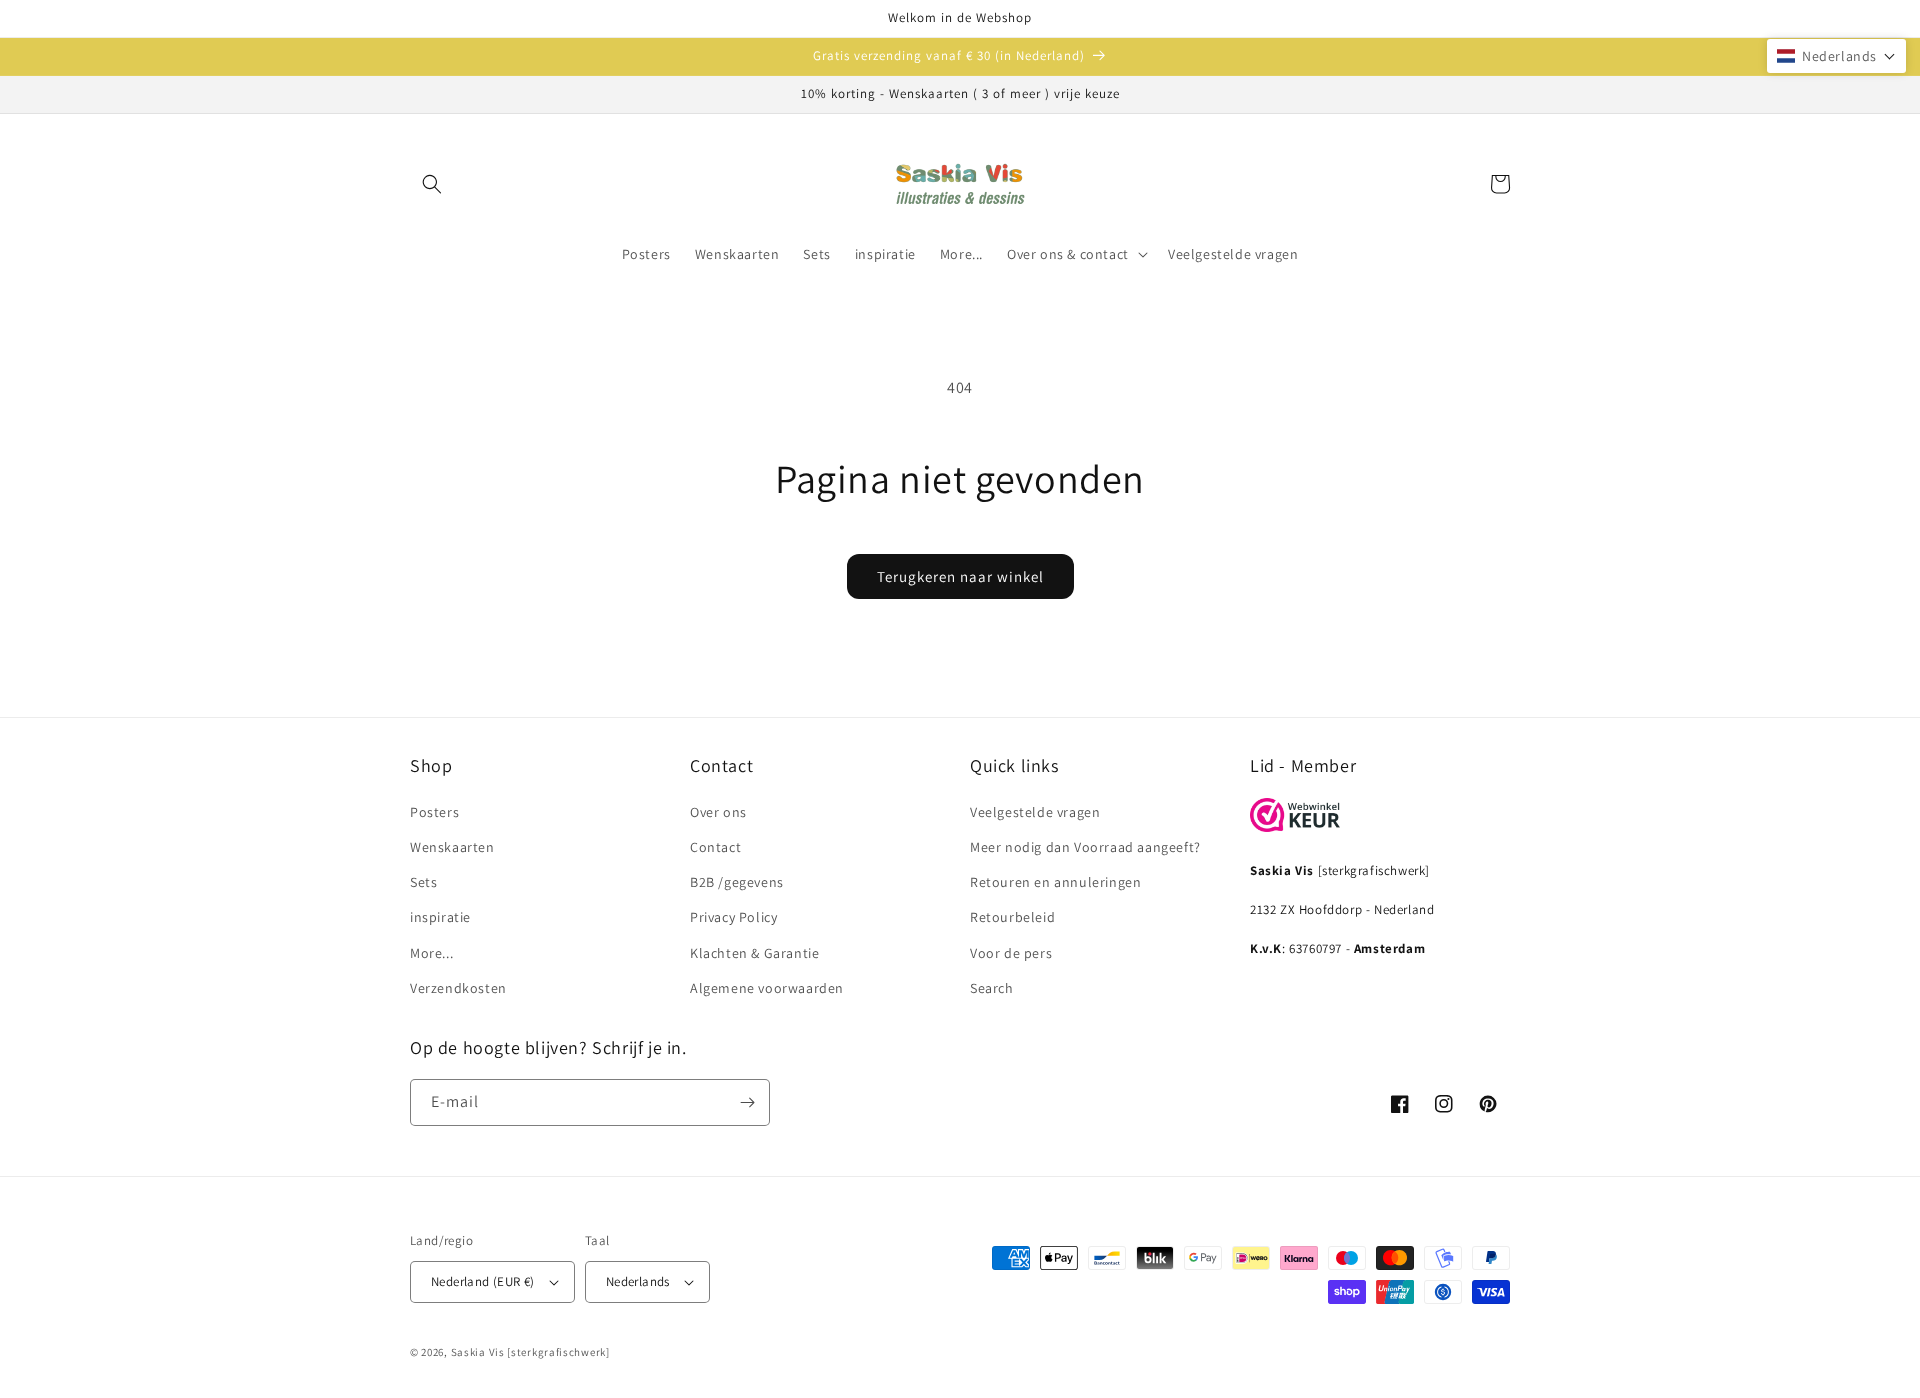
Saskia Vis (478, 1352)
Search (992, 988)
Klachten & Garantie (754, 953)
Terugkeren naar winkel (960, 576)
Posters (434, 812)
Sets (423, 882)
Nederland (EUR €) (483, 1281)
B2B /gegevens (737, 882)
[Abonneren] (747, 1102)
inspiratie (440, 917)
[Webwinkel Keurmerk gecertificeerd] (1295, 826)
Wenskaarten (452, 847)
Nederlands (638, 1281)
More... (431, 953)
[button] (432, 184)
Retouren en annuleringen (1055, 882)
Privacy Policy (733, 917)
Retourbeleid (1012, 917)
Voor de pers (1011, 953)
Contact (715, 847)
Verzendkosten (458, 988)
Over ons (718, 812)
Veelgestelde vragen (1035, 812)
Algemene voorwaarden (767, 988)
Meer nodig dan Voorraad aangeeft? (1085, 847)
